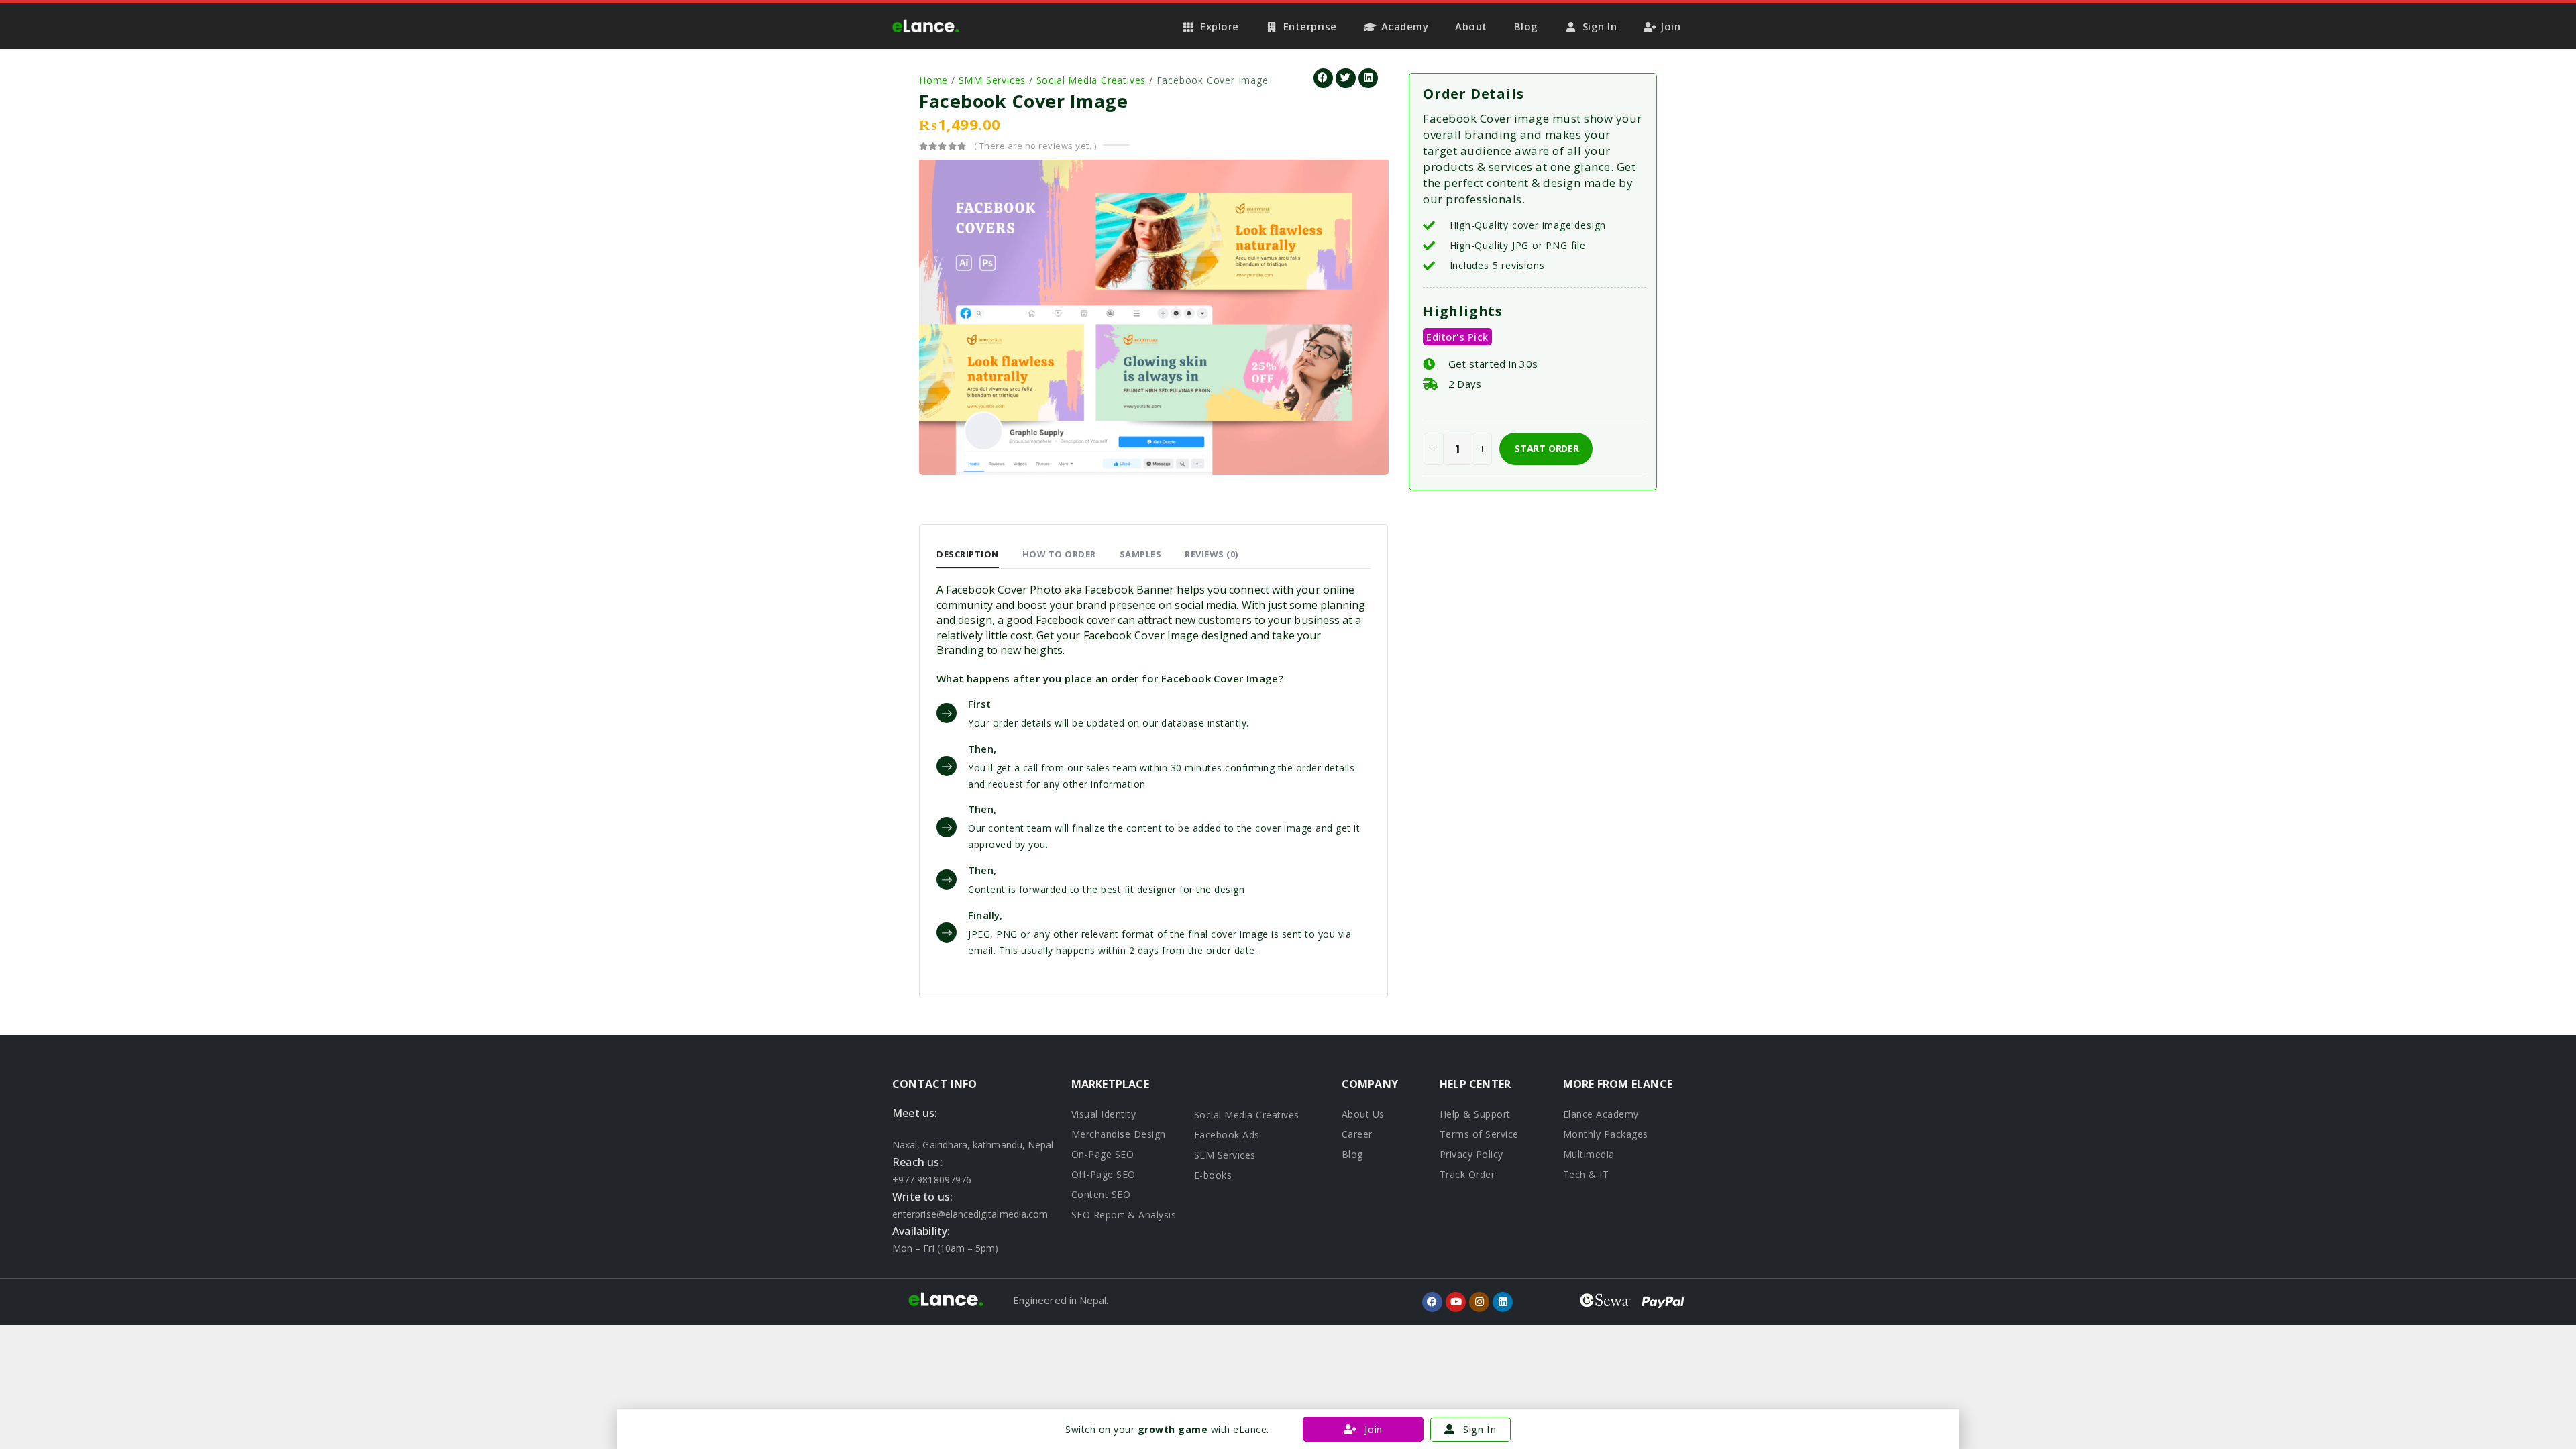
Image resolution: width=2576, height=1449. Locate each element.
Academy (1405, 26)
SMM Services (992, 80)
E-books (1213, 1175)
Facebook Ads (1227, 1135)
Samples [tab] (1141, 554)
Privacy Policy (1471, 1154)
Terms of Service (1479, 1134)
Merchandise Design (1119, 1134)
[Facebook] (1432, 1302)
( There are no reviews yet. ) (1035, 146)
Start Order (1547, 448)
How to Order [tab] (1059, 554)
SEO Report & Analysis (1124, 1215)
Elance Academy (1601, 1114)
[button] (1323, 78)
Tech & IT (1586, 1174)
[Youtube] (1456, 1302)
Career (1357, 1134)
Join (1671, 26)
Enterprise (1310, 26)
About (1471, 26)
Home (933, 80)
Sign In (1600, 26)
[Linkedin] (1503, 1302)
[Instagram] (1479, 1302)
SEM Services (1225, 1155)
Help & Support (1475, 1114)
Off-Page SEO (1104, 1174)
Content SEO (1101, 1194)
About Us (1363, 1114)
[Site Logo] (926, 26)
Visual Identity (1104, 1114)
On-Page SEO (1103, 1154)
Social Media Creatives (1091, 80)
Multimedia (1589, 1154)
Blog (1526, 26)
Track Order (1467, 1174)
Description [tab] (968, 554)
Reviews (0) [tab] (1212, 554)
